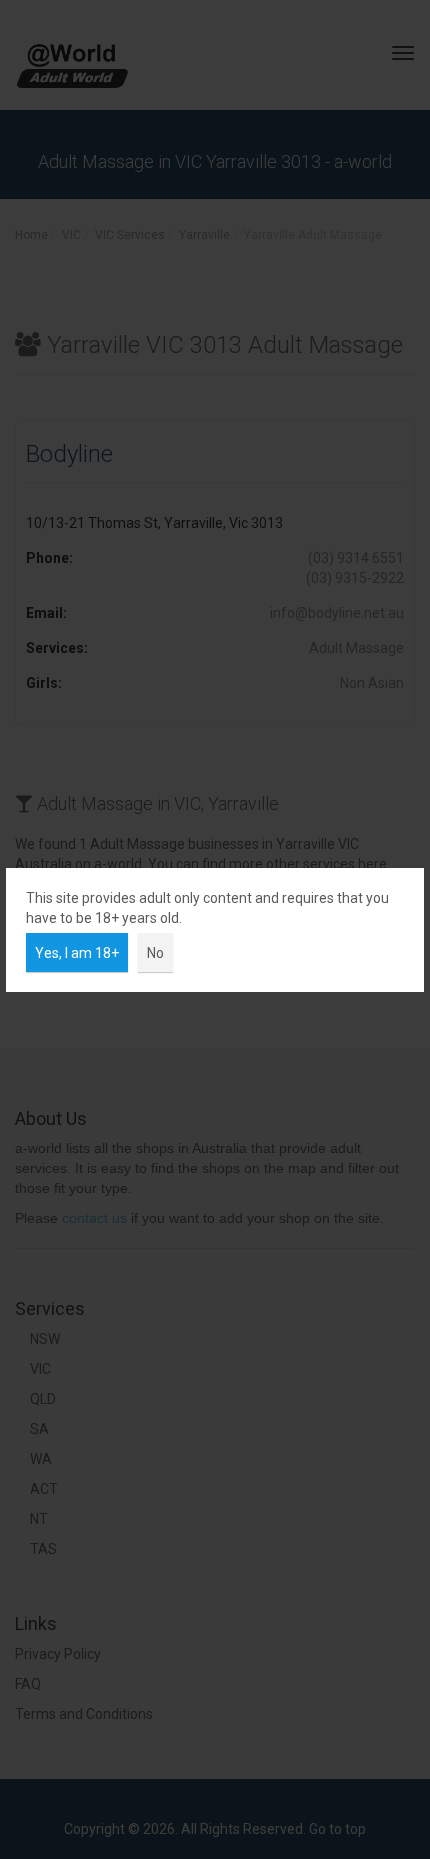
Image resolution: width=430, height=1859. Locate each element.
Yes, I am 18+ (77, 953)
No (155, 953)
